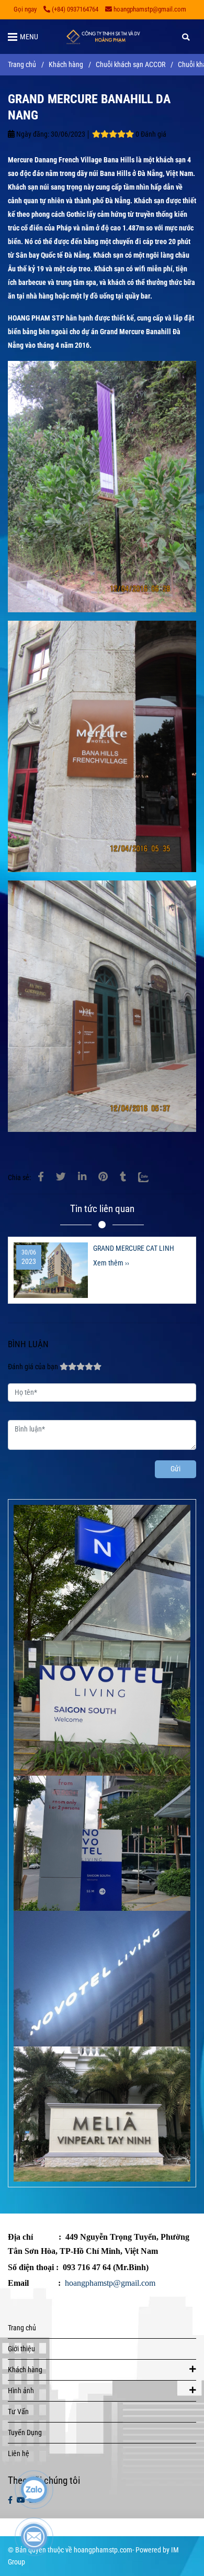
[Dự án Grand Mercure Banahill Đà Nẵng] (41, 1177)
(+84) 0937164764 (75, 9)
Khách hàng (66, 65)
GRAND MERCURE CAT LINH (134, 1248)
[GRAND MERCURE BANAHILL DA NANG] (102, 37)
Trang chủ (22, 65)
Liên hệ (19, 2454)
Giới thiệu (21, 2349)
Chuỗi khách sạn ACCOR (131, 65)
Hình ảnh (21, 2391)
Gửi (175, 1469)
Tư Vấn (18, 2412)
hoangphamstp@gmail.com (150, 9)
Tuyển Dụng (25, 2433)
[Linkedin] (82, 1177)
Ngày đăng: (32, 134)
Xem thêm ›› (111, 1263)
